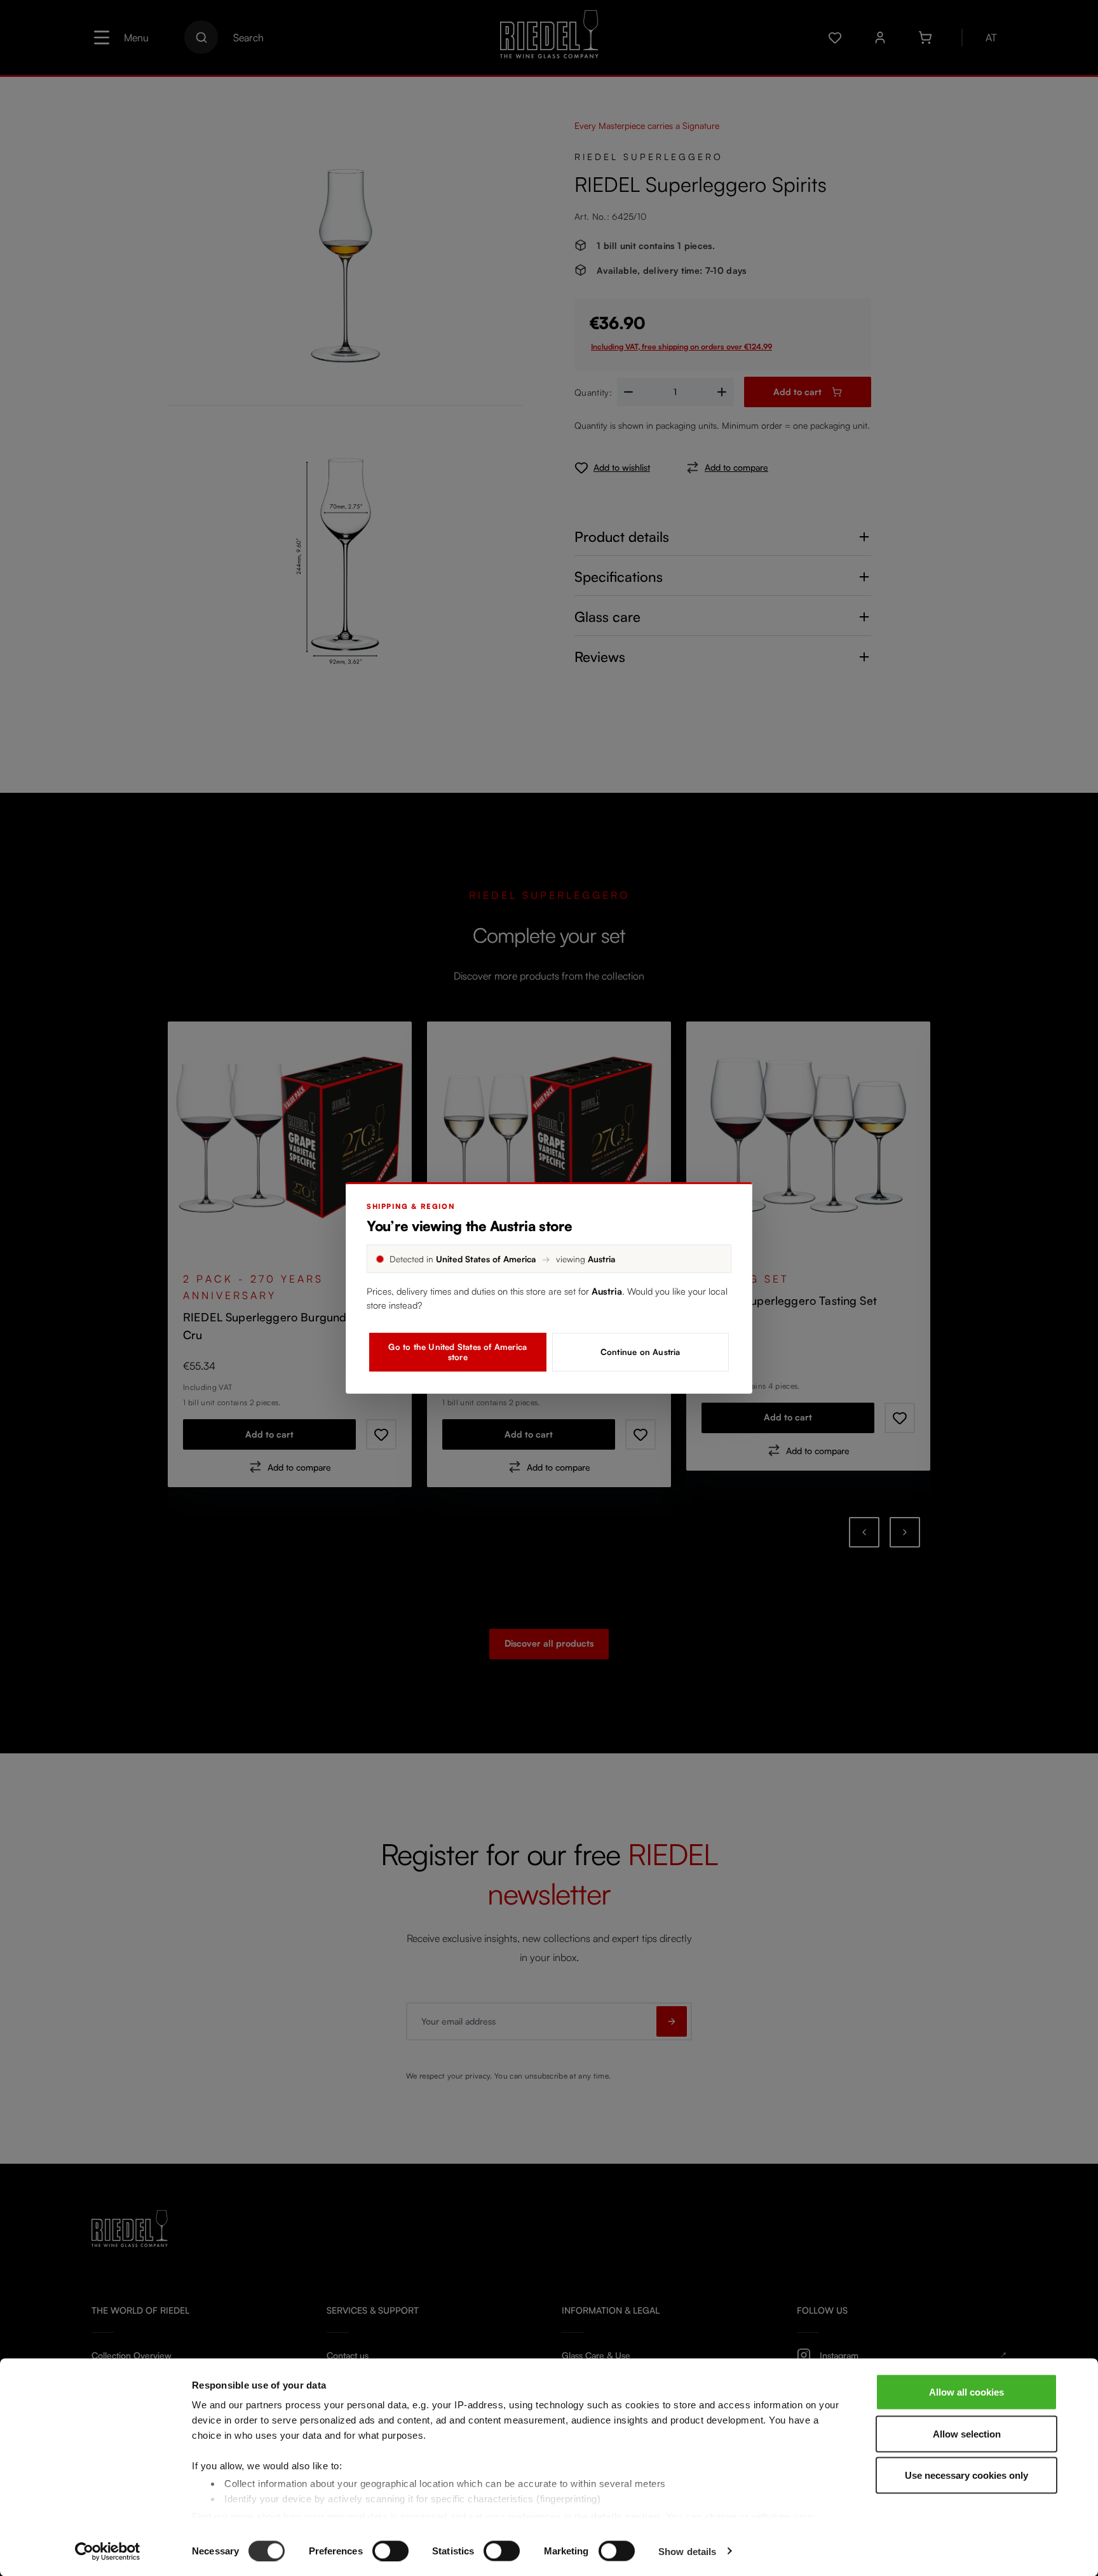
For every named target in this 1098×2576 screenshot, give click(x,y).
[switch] (390, 2551)
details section (626, 2516)
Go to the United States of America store (457, 1352)
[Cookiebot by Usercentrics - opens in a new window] (108, 2551)
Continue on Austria (640, 1352)
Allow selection (967, 2433)
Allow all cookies (966, 2392)
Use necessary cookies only (966, 2475)
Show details (687, 2551)
